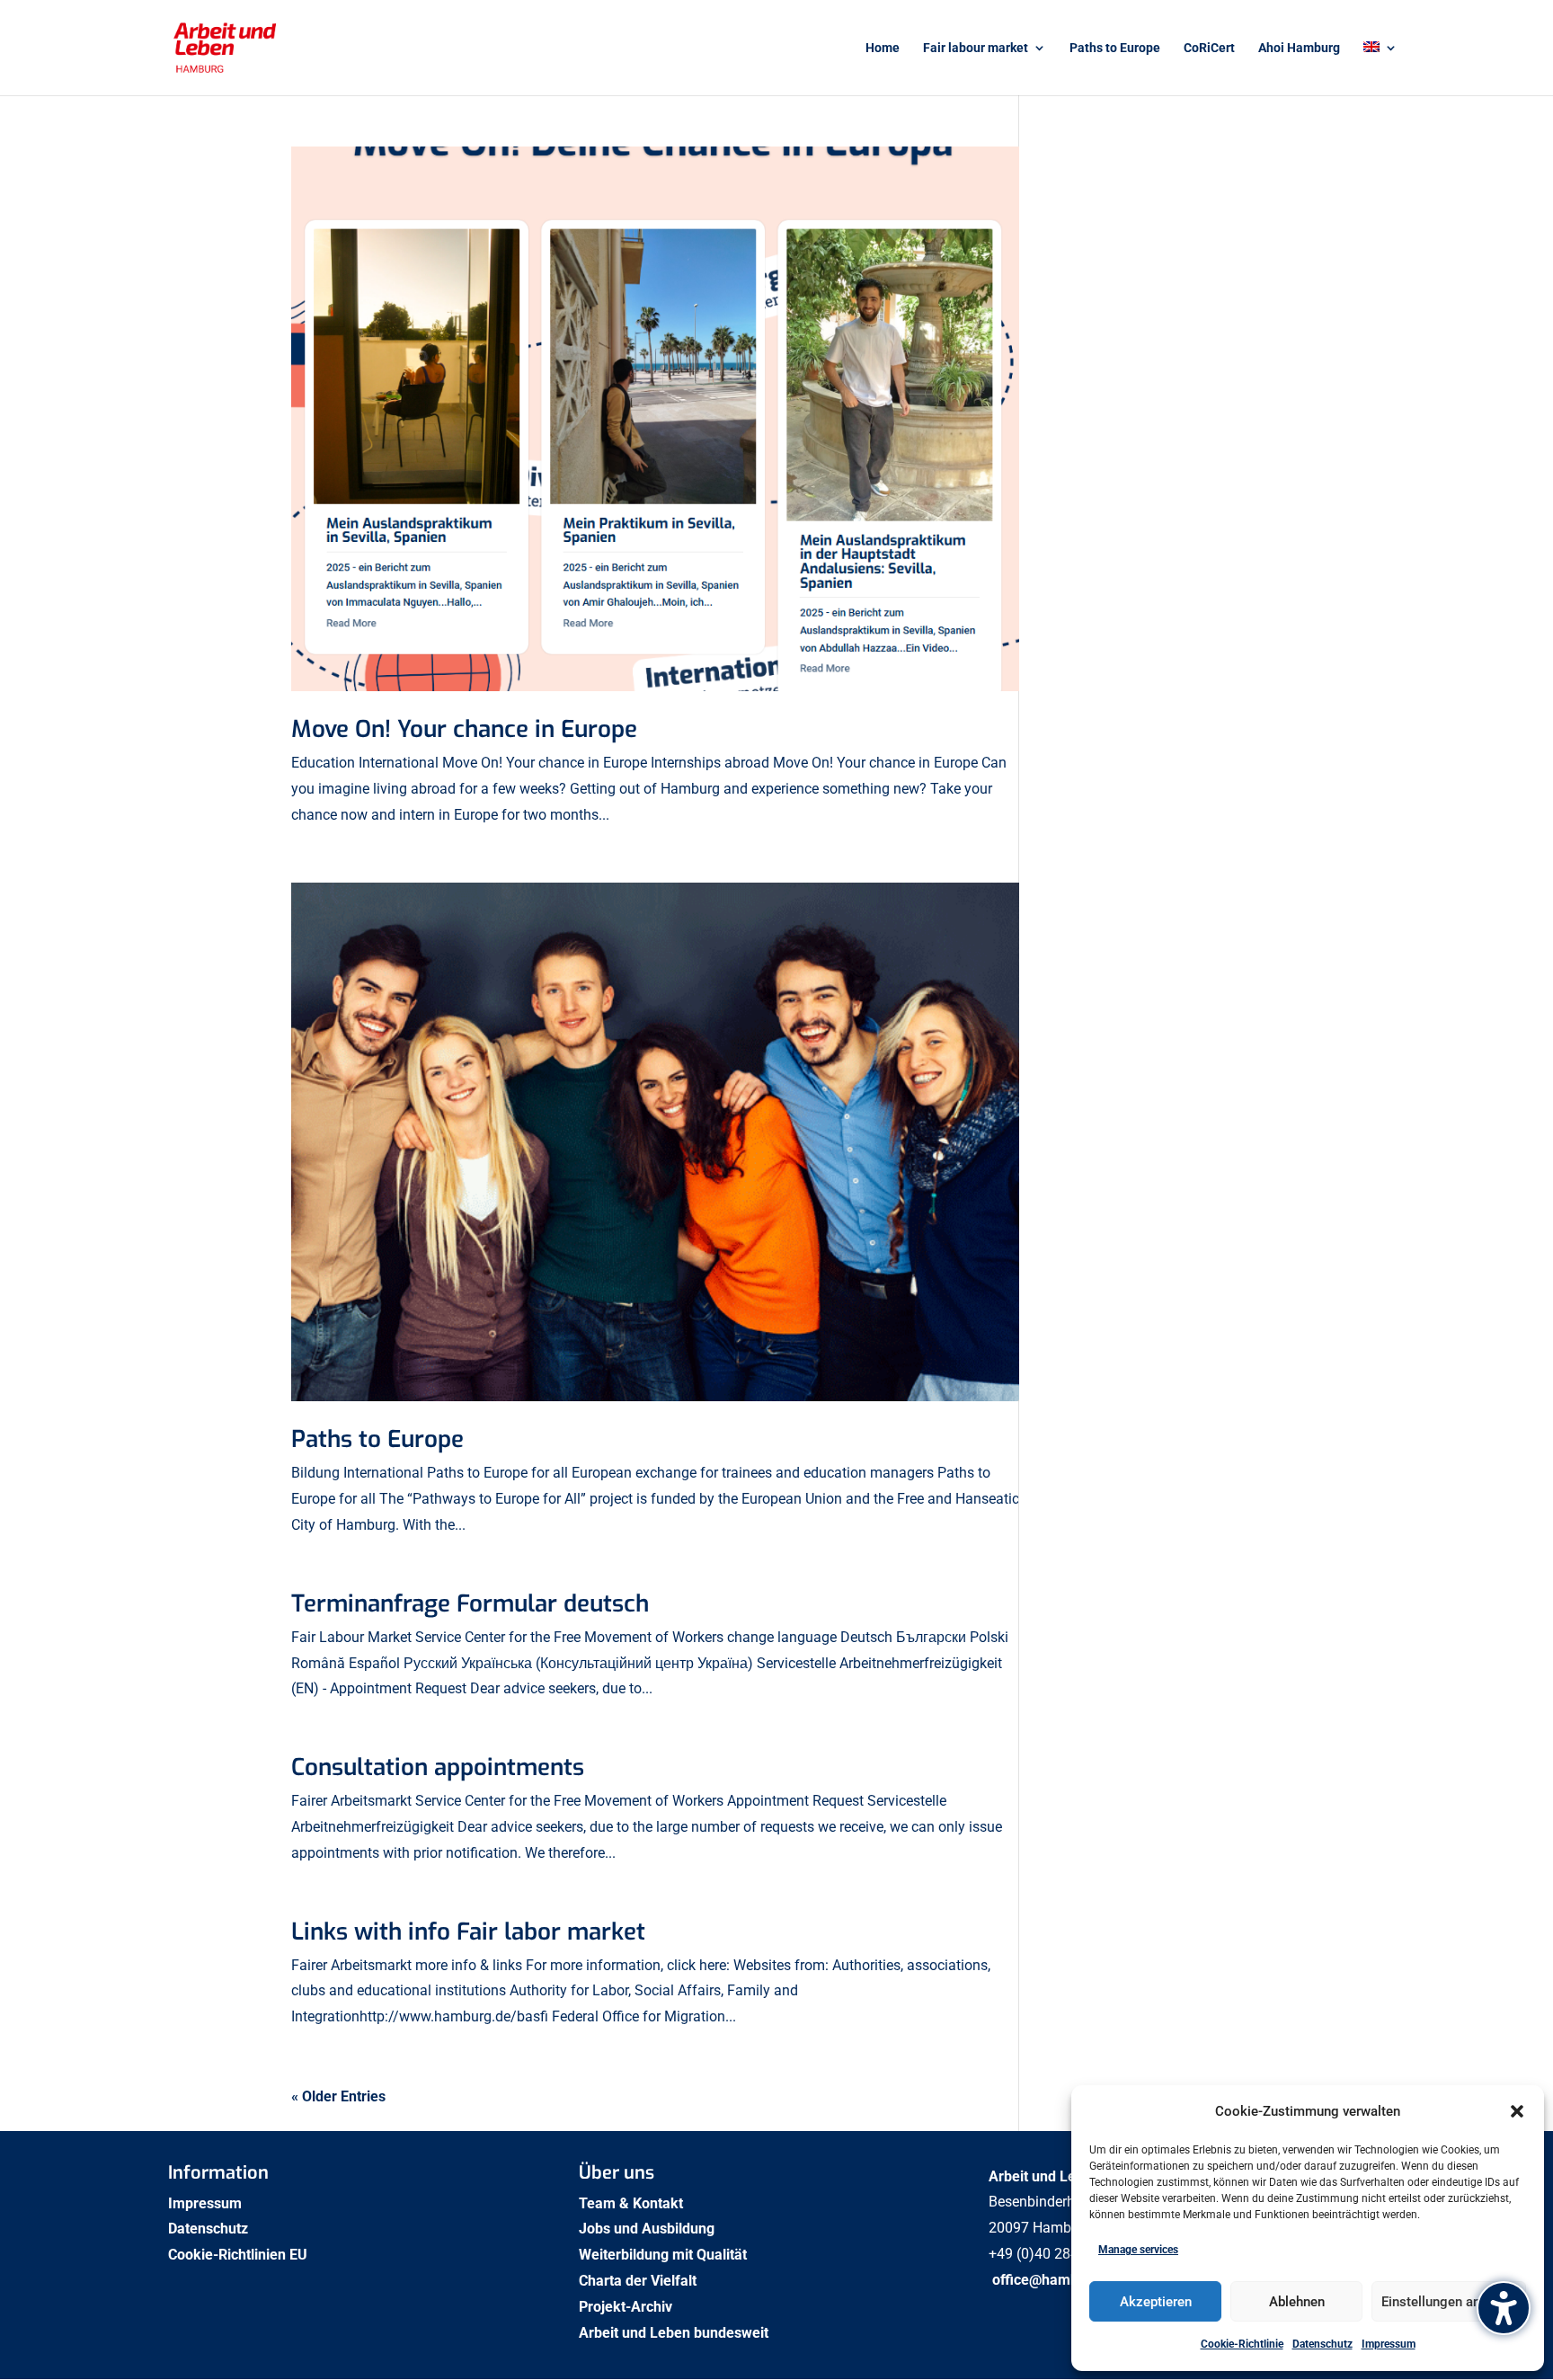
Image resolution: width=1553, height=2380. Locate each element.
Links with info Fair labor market (468, 1932)
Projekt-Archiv (626, 2307)
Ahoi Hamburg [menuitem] (1299, 48)
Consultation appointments (438, 1767)
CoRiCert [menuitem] (1209, 48)
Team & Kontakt (633, 2203)
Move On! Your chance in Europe (464, 729)
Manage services (1138, 2250)
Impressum (1389, 2344)
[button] (1517, 2111)
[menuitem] (1380, 68)
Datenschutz (1322, 2344)
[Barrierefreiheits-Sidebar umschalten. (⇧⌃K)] (1504, 2308)
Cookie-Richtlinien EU (240, 2255)
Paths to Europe (377, 1439)
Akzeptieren (1156, 2302)
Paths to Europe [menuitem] (1115, 48)
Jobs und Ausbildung (648, 2229)
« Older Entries (338, 2096)
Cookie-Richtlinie (1242, 2344)
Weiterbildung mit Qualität (665, 2255)
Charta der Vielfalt (639, 2281)
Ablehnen (1297, 2302)
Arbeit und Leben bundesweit (674, 2333)
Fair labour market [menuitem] (976, 48)
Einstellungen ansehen (1449, 2302)
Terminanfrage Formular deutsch (470, 1604)
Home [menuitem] (883, 48)
